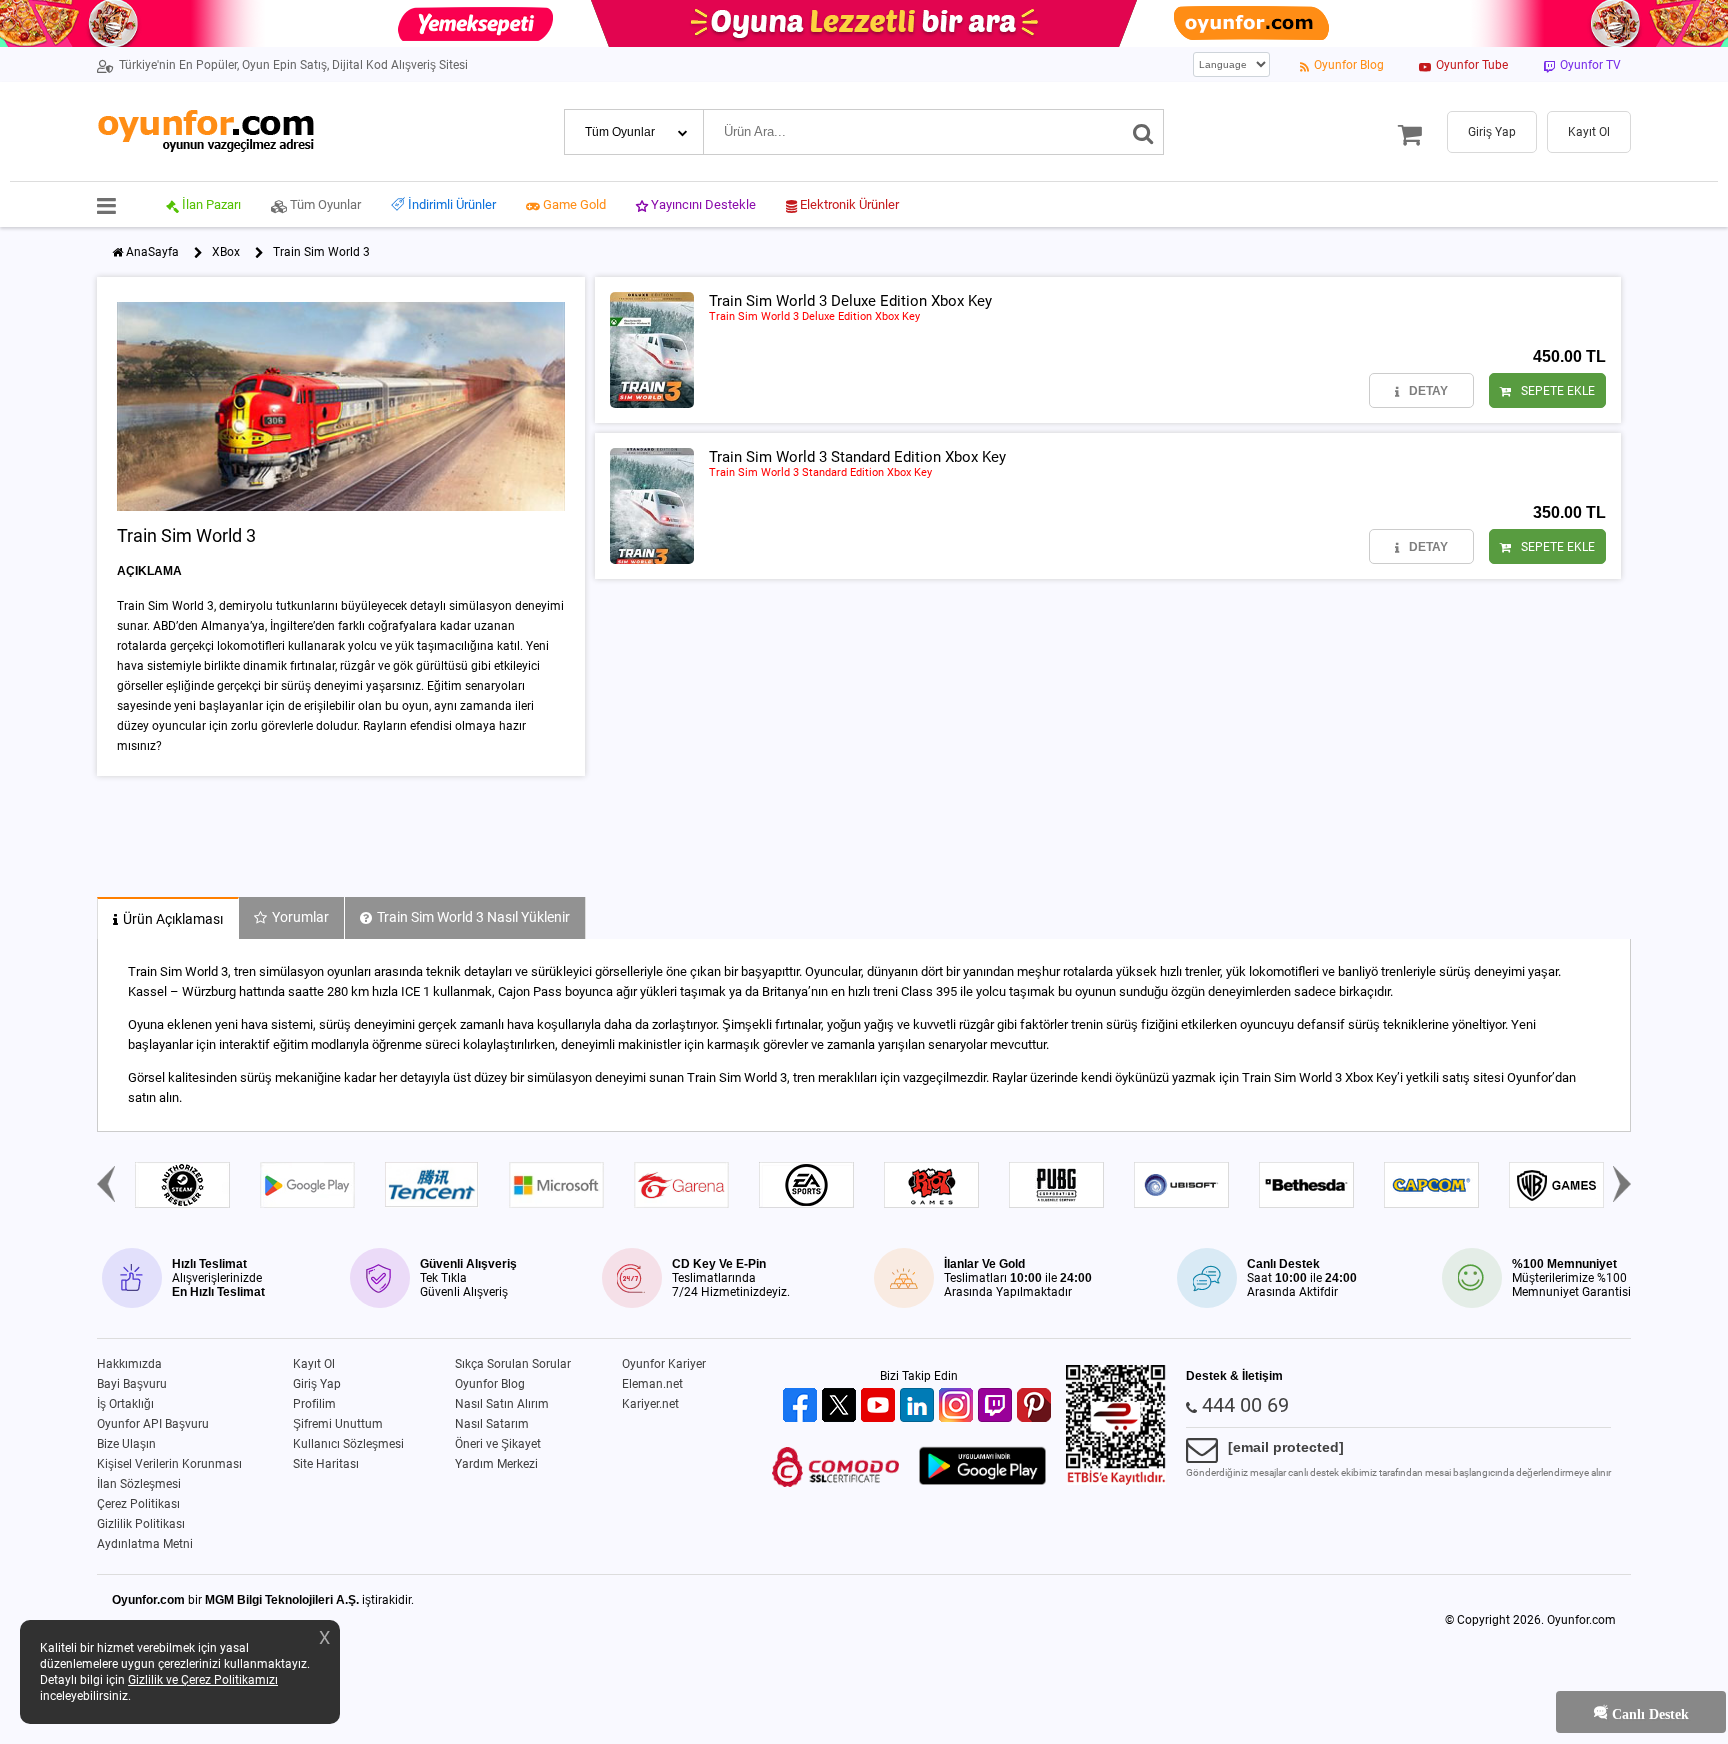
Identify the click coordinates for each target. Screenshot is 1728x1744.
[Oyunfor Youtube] (880, 1406)
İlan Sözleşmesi (139, 1484)
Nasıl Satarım (492, 1424)
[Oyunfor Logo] (205, 131)
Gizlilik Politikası (141, 1524)
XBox (226, 252)
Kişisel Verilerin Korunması (169, 1464)
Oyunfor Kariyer (664, 1364)
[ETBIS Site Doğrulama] (1116, 1481)
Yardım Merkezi (496, 1464)
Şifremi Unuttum (338, 1424)
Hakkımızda (129, 1364)
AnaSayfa (152, 252)
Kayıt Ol (314, 1364)
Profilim (314, 1404)
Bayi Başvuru (132, 1384)
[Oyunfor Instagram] (958, 1406)
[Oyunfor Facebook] (802, 1406)
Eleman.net (652, 1384)
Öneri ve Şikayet (498, 1444)
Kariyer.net (650, 1404)
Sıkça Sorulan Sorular (513, 1364)
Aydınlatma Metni (145, 1544)
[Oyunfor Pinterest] (1036, 1406)
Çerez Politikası (138, 1504)
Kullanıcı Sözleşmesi (348, 1444)
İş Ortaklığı (125, 1404)
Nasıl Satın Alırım (502, 1404)
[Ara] (1143, 132)
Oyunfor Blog (490, 1384)
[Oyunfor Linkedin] (919, 1406)
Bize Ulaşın (126, 1444)
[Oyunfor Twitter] (841, 1406)
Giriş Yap (317, 1384)
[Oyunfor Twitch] (997, 1406)
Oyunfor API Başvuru (153, 1424)
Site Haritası (326, 1464)
